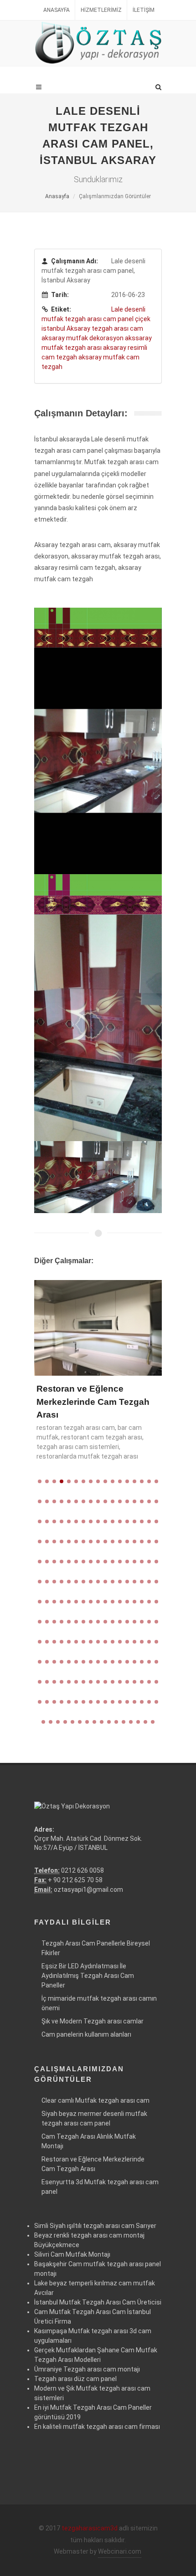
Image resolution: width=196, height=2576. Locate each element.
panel (126, 319)
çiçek (143, 319)
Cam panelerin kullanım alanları (86, 2034)
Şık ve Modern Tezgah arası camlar (93, 2021)
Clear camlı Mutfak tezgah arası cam (95, 2100)
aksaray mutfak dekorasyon (83, 338)
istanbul (53, 328)
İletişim (144, 10)
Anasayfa (57, 10)
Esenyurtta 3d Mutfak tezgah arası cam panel (100, 2187)
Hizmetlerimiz (101, 10)
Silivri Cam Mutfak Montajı (72, 2254)
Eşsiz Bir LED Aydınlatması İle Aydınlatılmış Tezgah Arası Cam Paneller (88, 1976)
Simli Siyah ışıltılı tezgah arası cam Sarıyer (95, 2226)
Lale (118, 309)
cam (110, 319)
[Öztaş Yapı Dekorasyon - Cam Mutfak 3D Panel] (98, 43)
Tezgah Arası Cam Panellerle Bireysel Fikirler (96, 1948)
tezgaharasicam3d (90, 2528)
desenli (135, 309)
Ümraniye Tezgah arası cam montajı (87, 2369)
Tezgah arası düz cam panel (75, 2379)
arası (95, 319)
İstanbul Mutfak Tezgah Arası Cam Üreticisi (98, 2302)
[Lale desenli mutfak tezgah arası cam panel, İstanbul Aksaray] (98, 627)
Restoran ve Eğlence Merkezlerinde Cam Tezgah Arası (93, 1402)
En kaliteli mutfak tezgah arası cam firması (97, 2427)
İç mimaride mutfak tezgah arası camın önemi (99, 2003)
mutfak (53, 319)
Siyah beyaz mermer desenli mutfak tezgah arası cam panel (94, 2118)
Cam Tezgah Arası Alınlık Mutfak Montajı (89, 2141)
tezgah (76, 319)
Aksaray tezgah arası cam (105, 328)
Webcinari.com (120, 2551)
